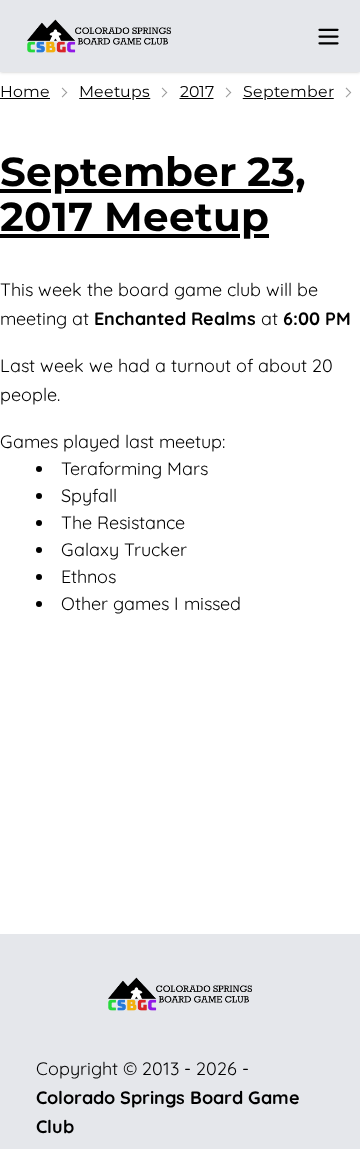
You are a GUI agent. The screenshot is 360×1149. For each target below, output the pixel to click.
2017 (197, 91)
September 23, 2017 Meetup (153, 194)
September (288, 91)
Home (25, 91)
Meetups (114, 91)
